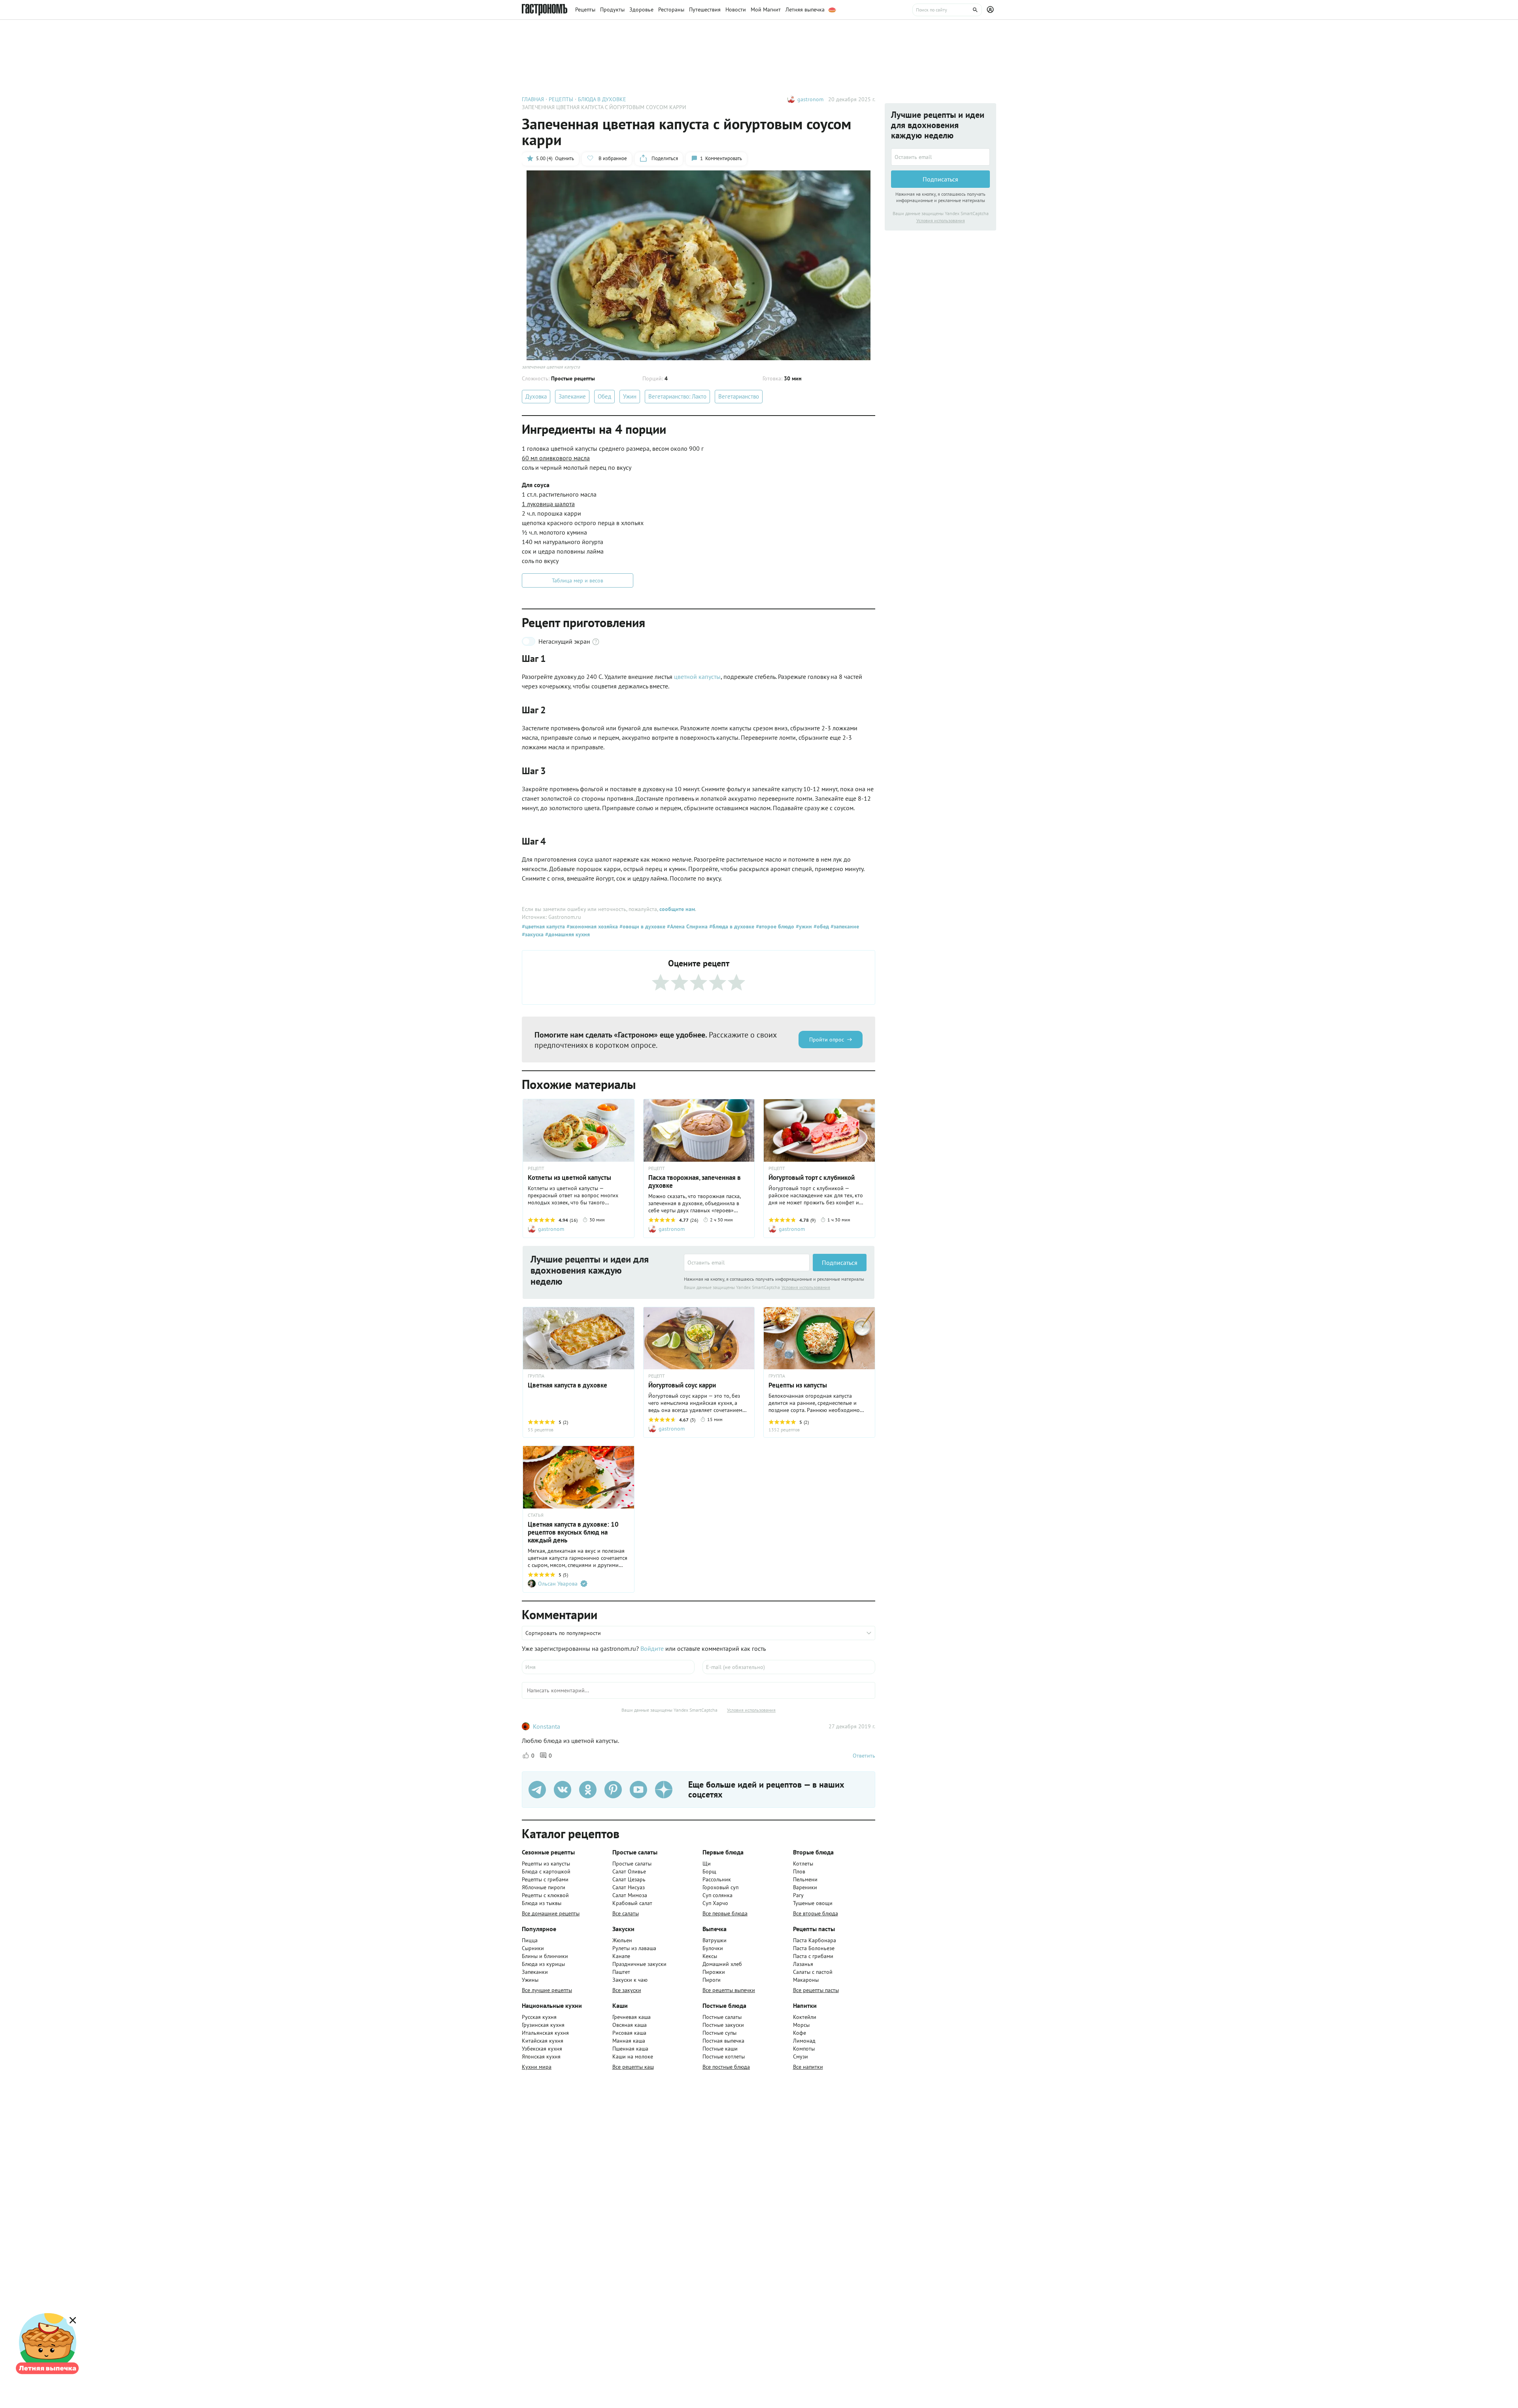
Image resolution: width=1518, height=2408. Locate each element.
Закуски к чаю (630, 1980)
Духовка (536, 396)
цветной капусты (697, 677)
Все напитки (808, 2067)
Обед (604, 396)
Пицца (530, 1940)
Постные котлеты (724, 2056)
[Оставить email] (747, 1263)
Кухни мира (537, 2067)
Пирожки (714, 1972)
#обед (820, 926)
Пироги (712, 1980)
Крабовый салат (632, 1903)
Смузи (801, 2056)
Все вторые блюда (816, 1913)
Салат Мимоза (630, 1895)
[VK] (563, 1790)
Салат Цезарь (629, 1879)
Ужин (630, 396)
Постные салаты (722, 2017)
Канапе (621, 1956)
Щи (707, 1864)
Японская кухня (541, 2056)
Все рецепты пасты (816, 1990)
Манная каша (629, 2041)
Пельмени (805, 1879)
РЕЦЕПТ (536, 1168)
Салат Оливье (629, 1871)
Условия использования (806, 1287)
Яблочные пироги (544, 1887)
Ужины (530, 1980)
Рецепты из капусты (546, 1864)
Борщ (709, 1871)
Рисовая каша (629, 2033)
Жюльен (622, 1940)
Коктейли (805, 2017)
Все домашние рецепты (551, 1913)
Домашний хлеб (722, 1964)
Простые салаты (632, 1864)
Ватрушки (715, 1940)
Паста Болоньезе (814, 1948)
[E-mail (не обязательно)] (789, 1667)
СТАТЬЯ (536, 1515)
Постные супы (719, 2033)
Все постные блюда (726, 2067)
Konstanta (547, 1726)
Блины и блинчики (545, 1956)
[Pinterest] (613, 1790)
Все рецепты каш (633, 2067)
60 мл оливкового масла (556, 458)
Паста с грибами (813, 1956)
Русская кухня (539, 2017)
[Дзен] (664, 1790)
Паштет (621, 1972)
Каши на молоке (633, 2056)
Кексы (710, 1956)
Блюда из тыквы (542, 1903)
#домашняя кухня (567, 934)
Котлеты (803, 1864)
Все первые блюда (725, 1913)
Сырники (533, 1948)
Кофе (800, 2033)
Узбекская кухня (542, 2049)
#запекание (844, 926)
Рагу (798, 1895)
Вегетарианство (739, 396)
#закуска (533, 934)
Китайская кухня (543, 2041)
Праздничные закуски (639, 1964)
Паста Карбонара (815, 1940)
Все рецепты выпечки (729, 1990)
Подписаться (840, 1263)
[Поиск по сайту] (947, 10)
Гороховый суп (720, 1887)
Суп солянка (717, 1895)
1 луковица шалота (548, 504)
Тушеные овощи (813, 1903)
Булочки (713, 1948)
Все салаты (626, 1913)
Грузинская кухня (543, 2025)
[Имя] (608, 1667)
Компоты (804, 2049)
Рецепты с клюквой (545, 1895)
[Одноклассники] (588, 1790)
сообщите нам (677, 909)
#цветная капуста (543, 926)
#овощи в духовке (642, 926)
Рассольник (717, 1879)
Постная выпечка (723, 2041)
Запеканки (535, 1972)
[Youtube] (638, 1790)
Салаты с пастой (813, 1972)
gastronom (810, 99)
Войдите (652, 1648)
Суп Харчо (715, 1903)
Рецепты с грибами (545, 1879)
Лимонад (804, 2041)
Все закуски (627, 1990)
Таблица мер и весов (578, 580)
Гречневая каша (632, 2017)
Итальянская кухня (545, 2033)
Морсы (801, 2025)
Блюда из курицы (543, 1964)
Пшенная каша (630, 2049)
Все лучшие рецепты (547, 1990)
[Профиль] (991, 10)
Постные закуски (723, 2025)
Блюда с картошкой (546, 1871)
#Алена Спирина (686, 926)
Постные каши (720, 2049)
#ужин (803, 926)
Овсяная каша (630, 2025)
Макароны (806, 1980)
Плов (799, 1871)
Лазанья (803, 1964)
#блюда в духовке (731, 926)
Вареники (805, 1887)
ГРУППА (536, 1376)
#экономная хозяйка (591, 926)
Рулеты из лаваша (634, 1948)
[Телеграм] (537, 1790)
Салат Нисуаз (629, 1887)
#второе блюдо (774, 926)
